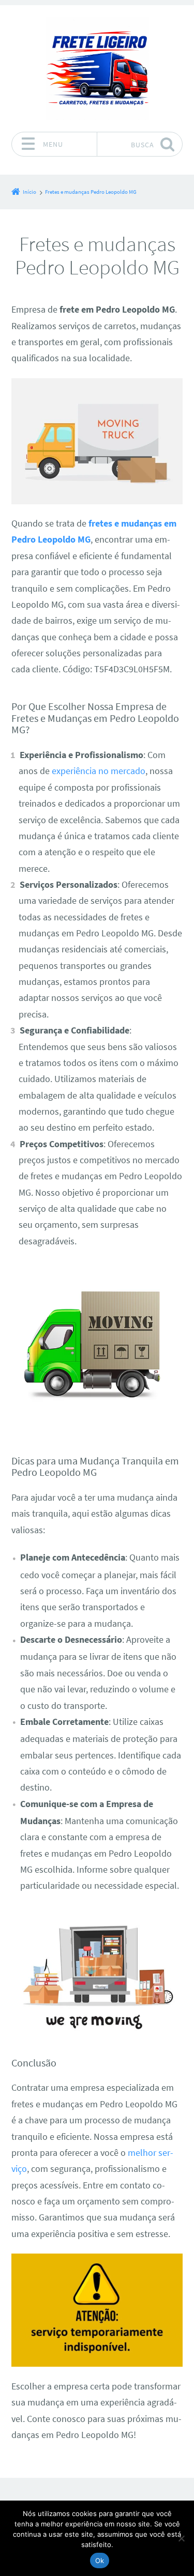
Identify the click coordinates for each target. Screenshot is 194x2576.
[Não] (181, 2538)
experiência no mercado (99, 771)
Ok (100, 2560)
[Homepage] (97, 68)
